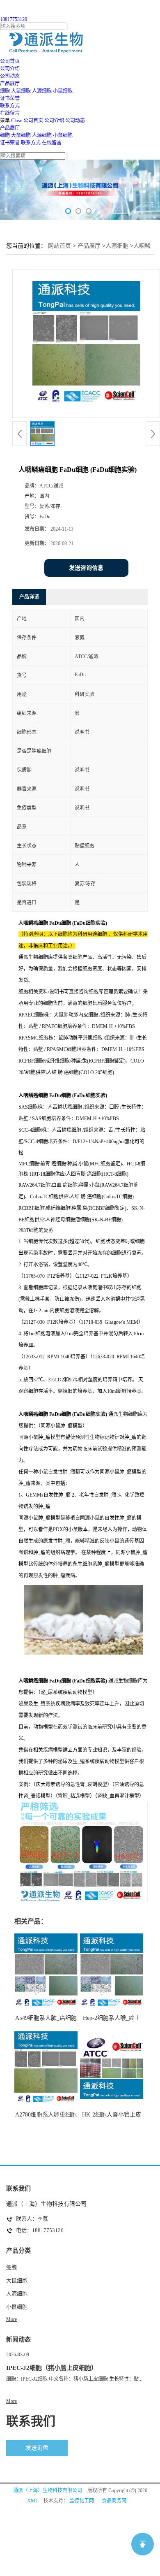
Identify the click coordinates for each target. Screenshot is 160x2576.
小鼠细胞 (63, 91)
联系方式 (31, 143)
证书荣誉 (10, 143)
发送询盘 (37, 2448)
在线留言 (52, 143)
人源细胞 (42, 91)
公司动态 (75, 121)
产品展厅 (10, 128)
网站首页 (59, 246)
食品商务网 (114, 2501)
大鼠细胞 (21, 91)
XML (33, 2501)
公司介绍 (54, 121)
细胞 (5, 91)
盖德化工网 (82, 2501)
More (11, 2319)
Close (17, 121)
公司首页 (33, 121)
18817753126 (14, 19)
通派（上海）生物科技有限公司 (48, 2490)
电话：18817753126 (40, 2230)
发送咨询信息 (86, 568)
